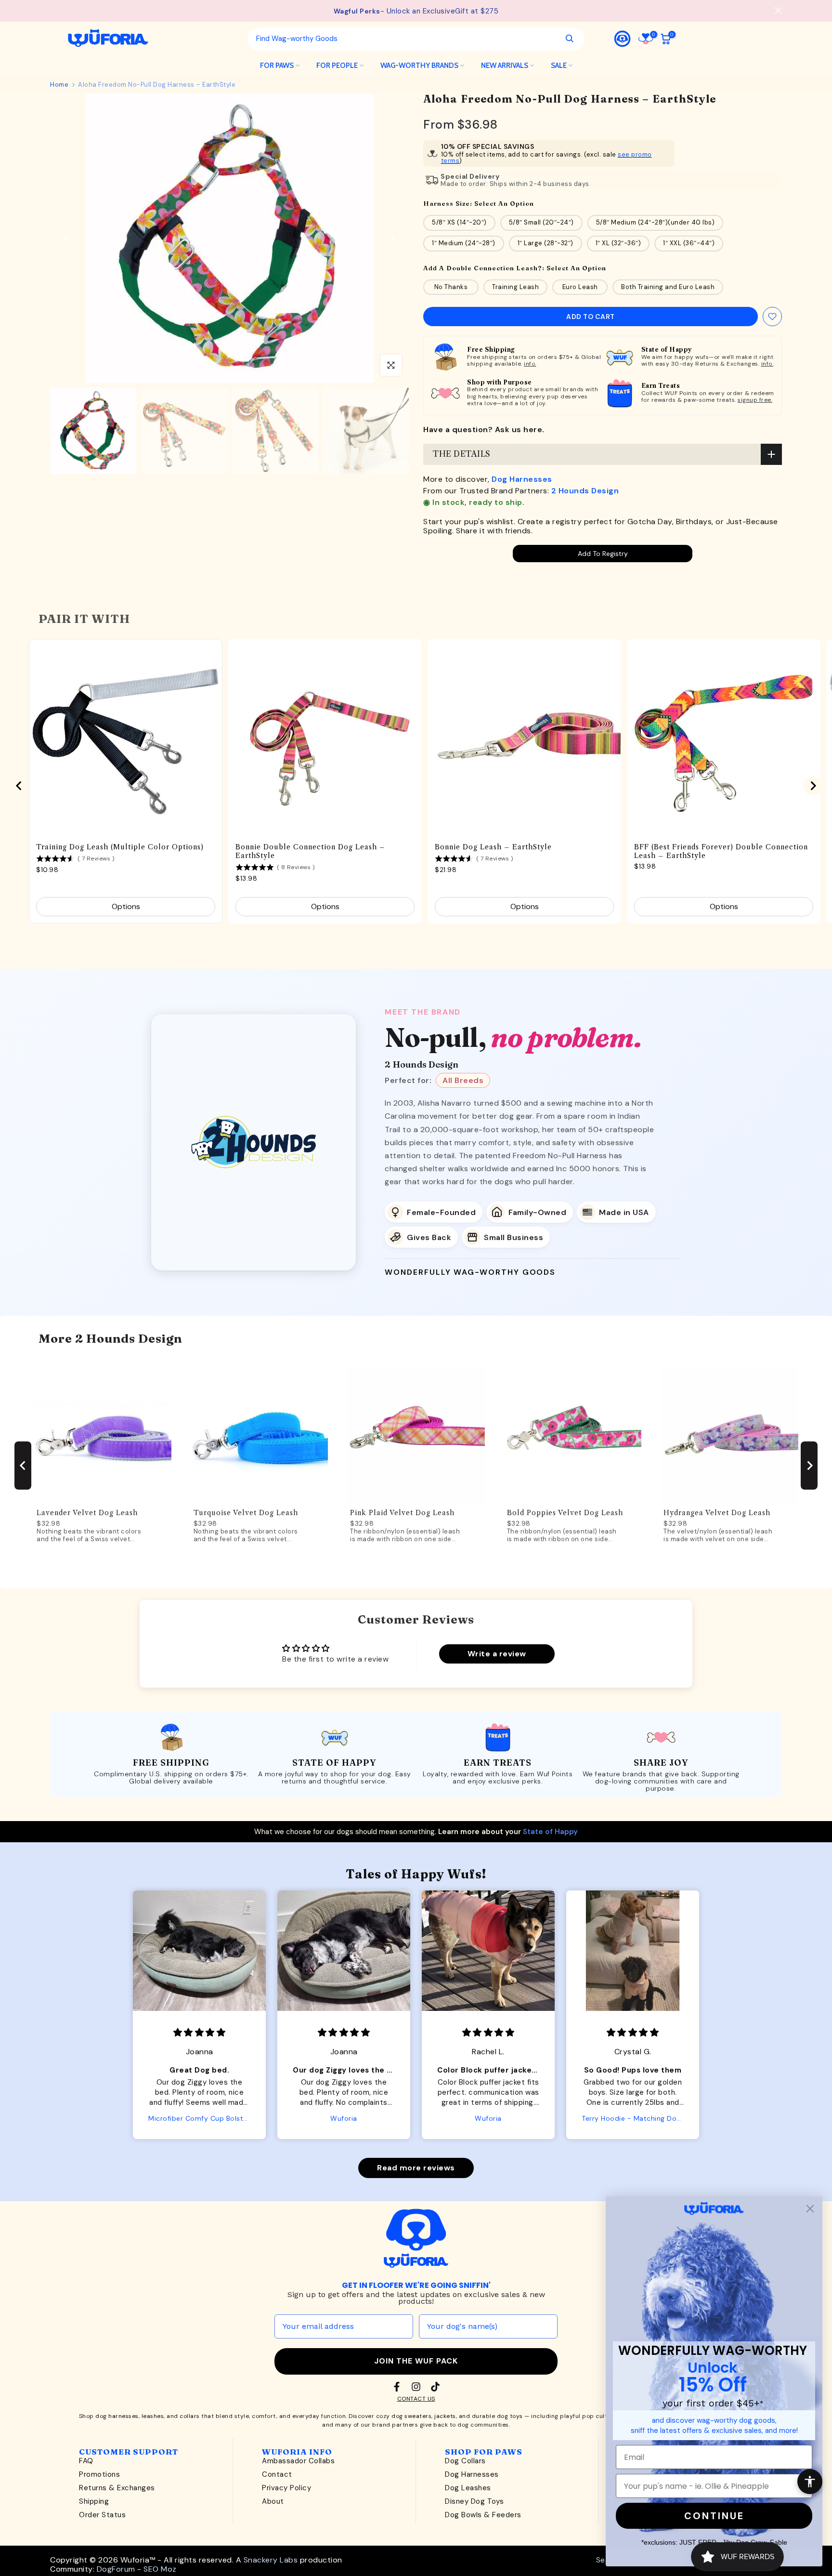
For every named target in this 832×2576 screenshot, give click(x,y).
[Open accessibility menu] (810, 2482)
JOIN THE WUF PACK (416, 2361)
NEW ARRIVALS (505, 66)
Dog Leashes (468, 2488)
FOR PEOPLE (337, 66)
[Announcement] (416, 11)
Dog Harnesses (522, 479)
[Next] (392, 238)
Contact (277, 2474)
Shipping (94, 2501)
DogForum (116, 2569)
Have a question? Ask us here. (484, 429)
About (273, 2501)
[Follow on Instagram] (416, 2387)
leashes (153, 2416)
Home (59, 85)
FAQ (86, 2461)
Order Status (102, 2515)
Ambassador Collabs (298, 2461)
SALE (559, 66)
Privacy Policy (286, 2488)
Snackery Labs (271, 2560)
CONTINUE (714, 2516)
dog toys (510, 2416)
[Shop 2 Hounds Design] (253, 1142)
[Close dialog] (810, 2209)
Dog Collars (465, 2461)
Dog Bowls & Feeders (483, 2515)
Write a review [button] (497, 1654)
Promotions (99, 2474)
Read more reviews (416, 2168)
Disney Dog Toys (474, 2501)
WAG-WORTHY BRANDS (419, 66)
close (54, 10)
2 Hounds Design (585, 491)
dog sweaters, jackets (424, 2416)
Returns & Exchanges (117, 2488)
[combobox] (403, 39)
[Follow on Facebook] (397, 2387)
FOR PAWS (277, 66)
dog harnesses (117, 2416)
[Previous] (67, 238)
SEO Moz (160, 2569)
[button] (120, 2006)
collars (190, 2416)
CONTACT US (416, 2399)
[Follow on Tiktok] (435, 2387)
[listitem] (434, 1212)
